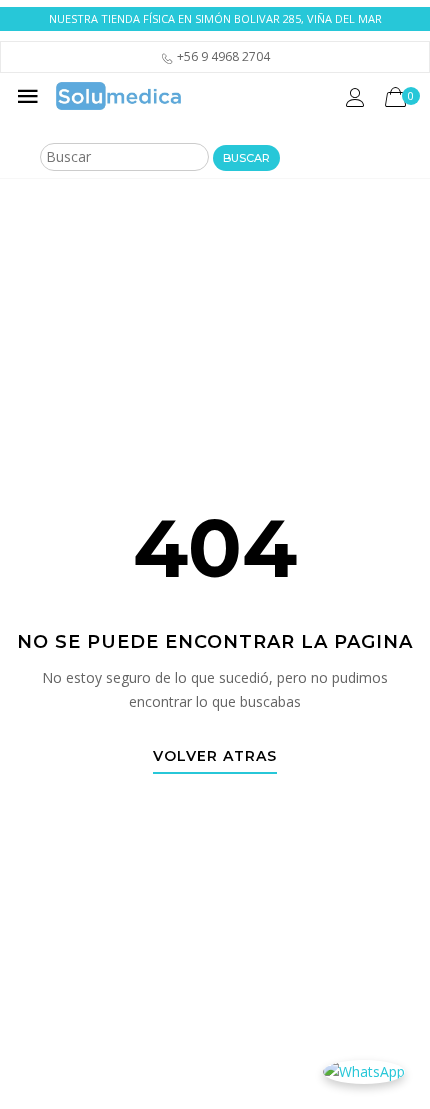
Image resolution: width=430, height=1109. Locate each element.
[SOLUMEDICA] (118, 96)
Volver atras (215, 757)
